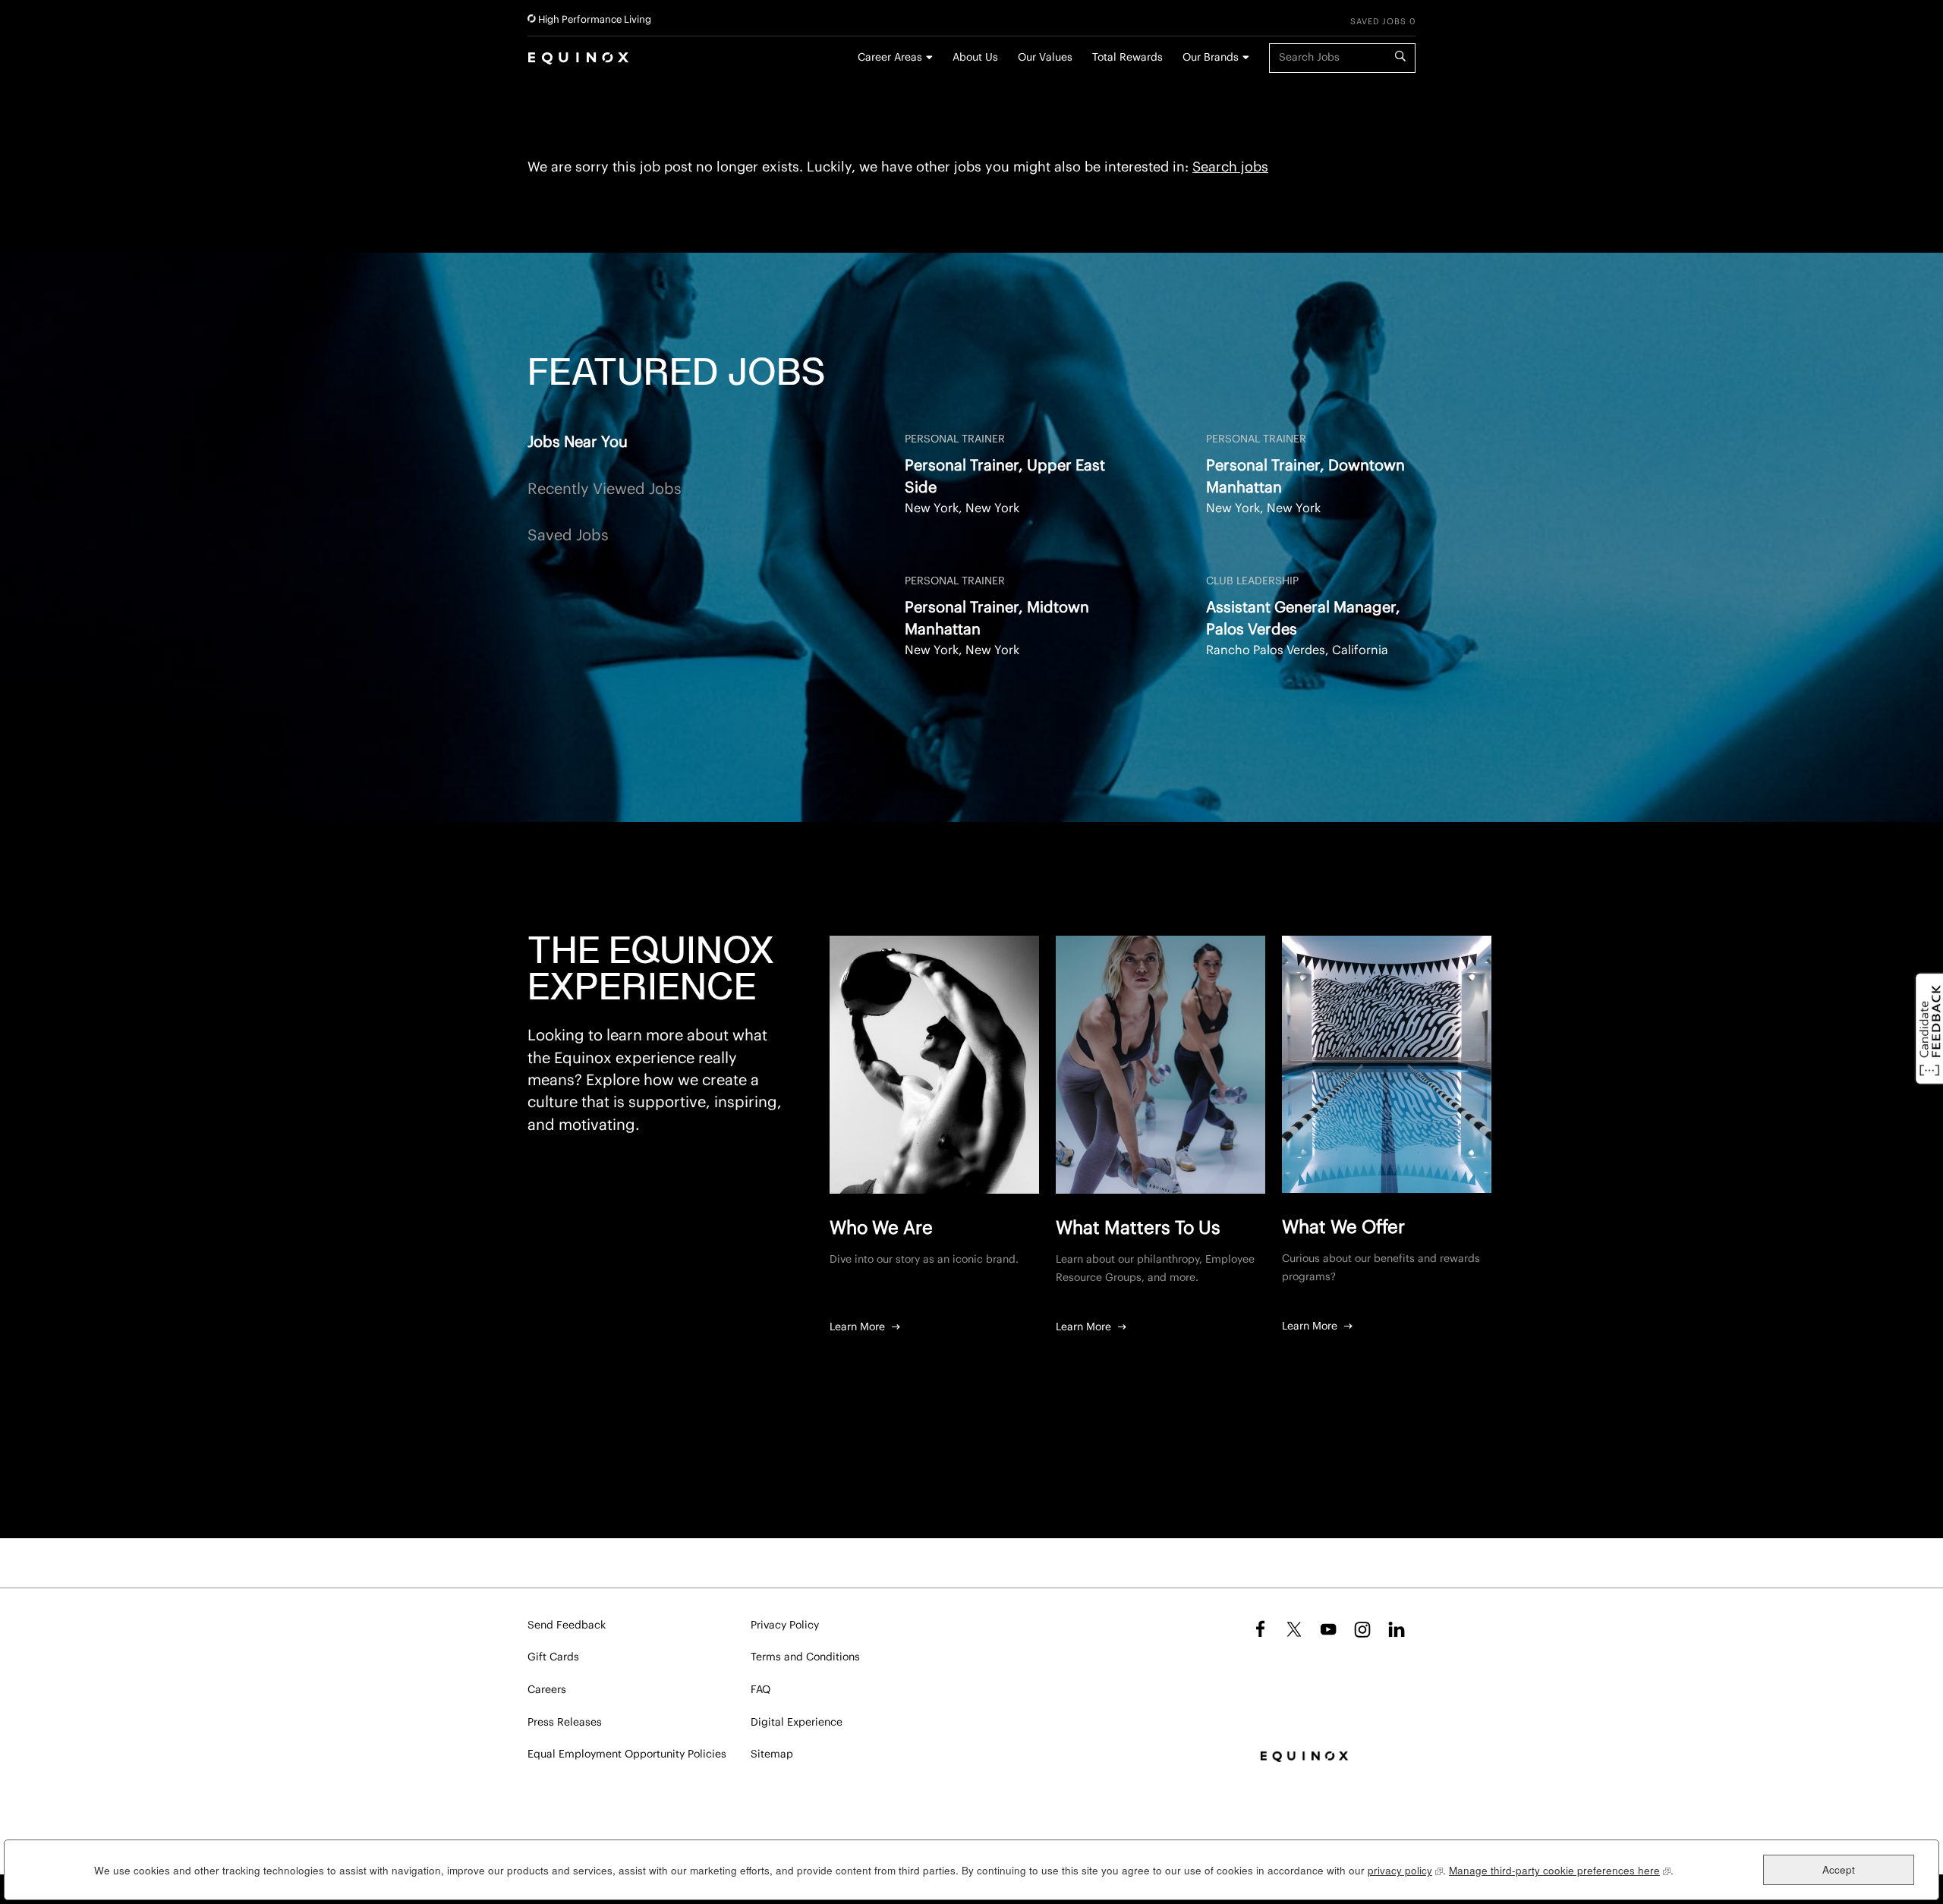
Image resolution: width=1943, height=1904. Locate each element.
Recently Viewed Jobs (605, 489)
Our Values (1045, 58)
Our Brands (1211, 58)
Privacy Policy (785, 1625)
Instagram (1362, 1629)
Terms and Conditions (805, 1657)
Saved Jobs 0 (1383, 22)
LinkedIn (1397, 1629)
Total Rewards (1127, 58)
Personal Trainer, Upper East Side (1005, 477)
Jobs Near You (578, 442)
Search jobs (1230, 167)
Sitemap (772, 1755)
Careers (547, 1690)
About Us (975, 58)
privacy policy (1405, 1870)
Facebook (1258, 1629)
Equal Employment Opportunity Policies (627, 1755)
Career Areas (890, 58)
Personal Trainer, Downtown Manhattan (1305, 477)
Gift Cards (553, 1657)
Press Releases (565, 1723)
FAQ (761, 1690)
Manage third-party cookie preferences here (1560, 1870)
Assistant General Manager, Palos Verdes (1303, 619)
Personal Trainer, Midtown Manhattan (997, 619)
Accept (1839, 1869)
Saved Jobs (568, 536)
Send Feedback (567, 1625)
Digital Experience (797, 1723)
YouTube (1328, 1629)
